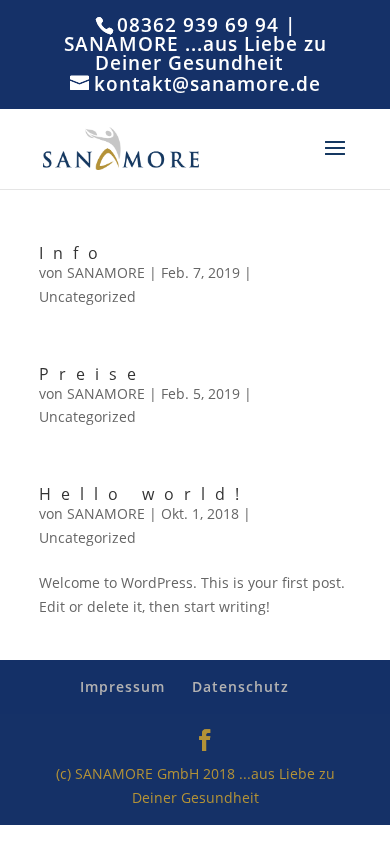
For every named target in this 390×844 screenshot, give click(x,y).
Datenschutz (240, 686)
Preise (92, 374)
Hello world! (144, 494)
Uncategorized (87, 296)
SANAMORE (106, 272)
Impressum (122, 686)
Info (73, 253)
